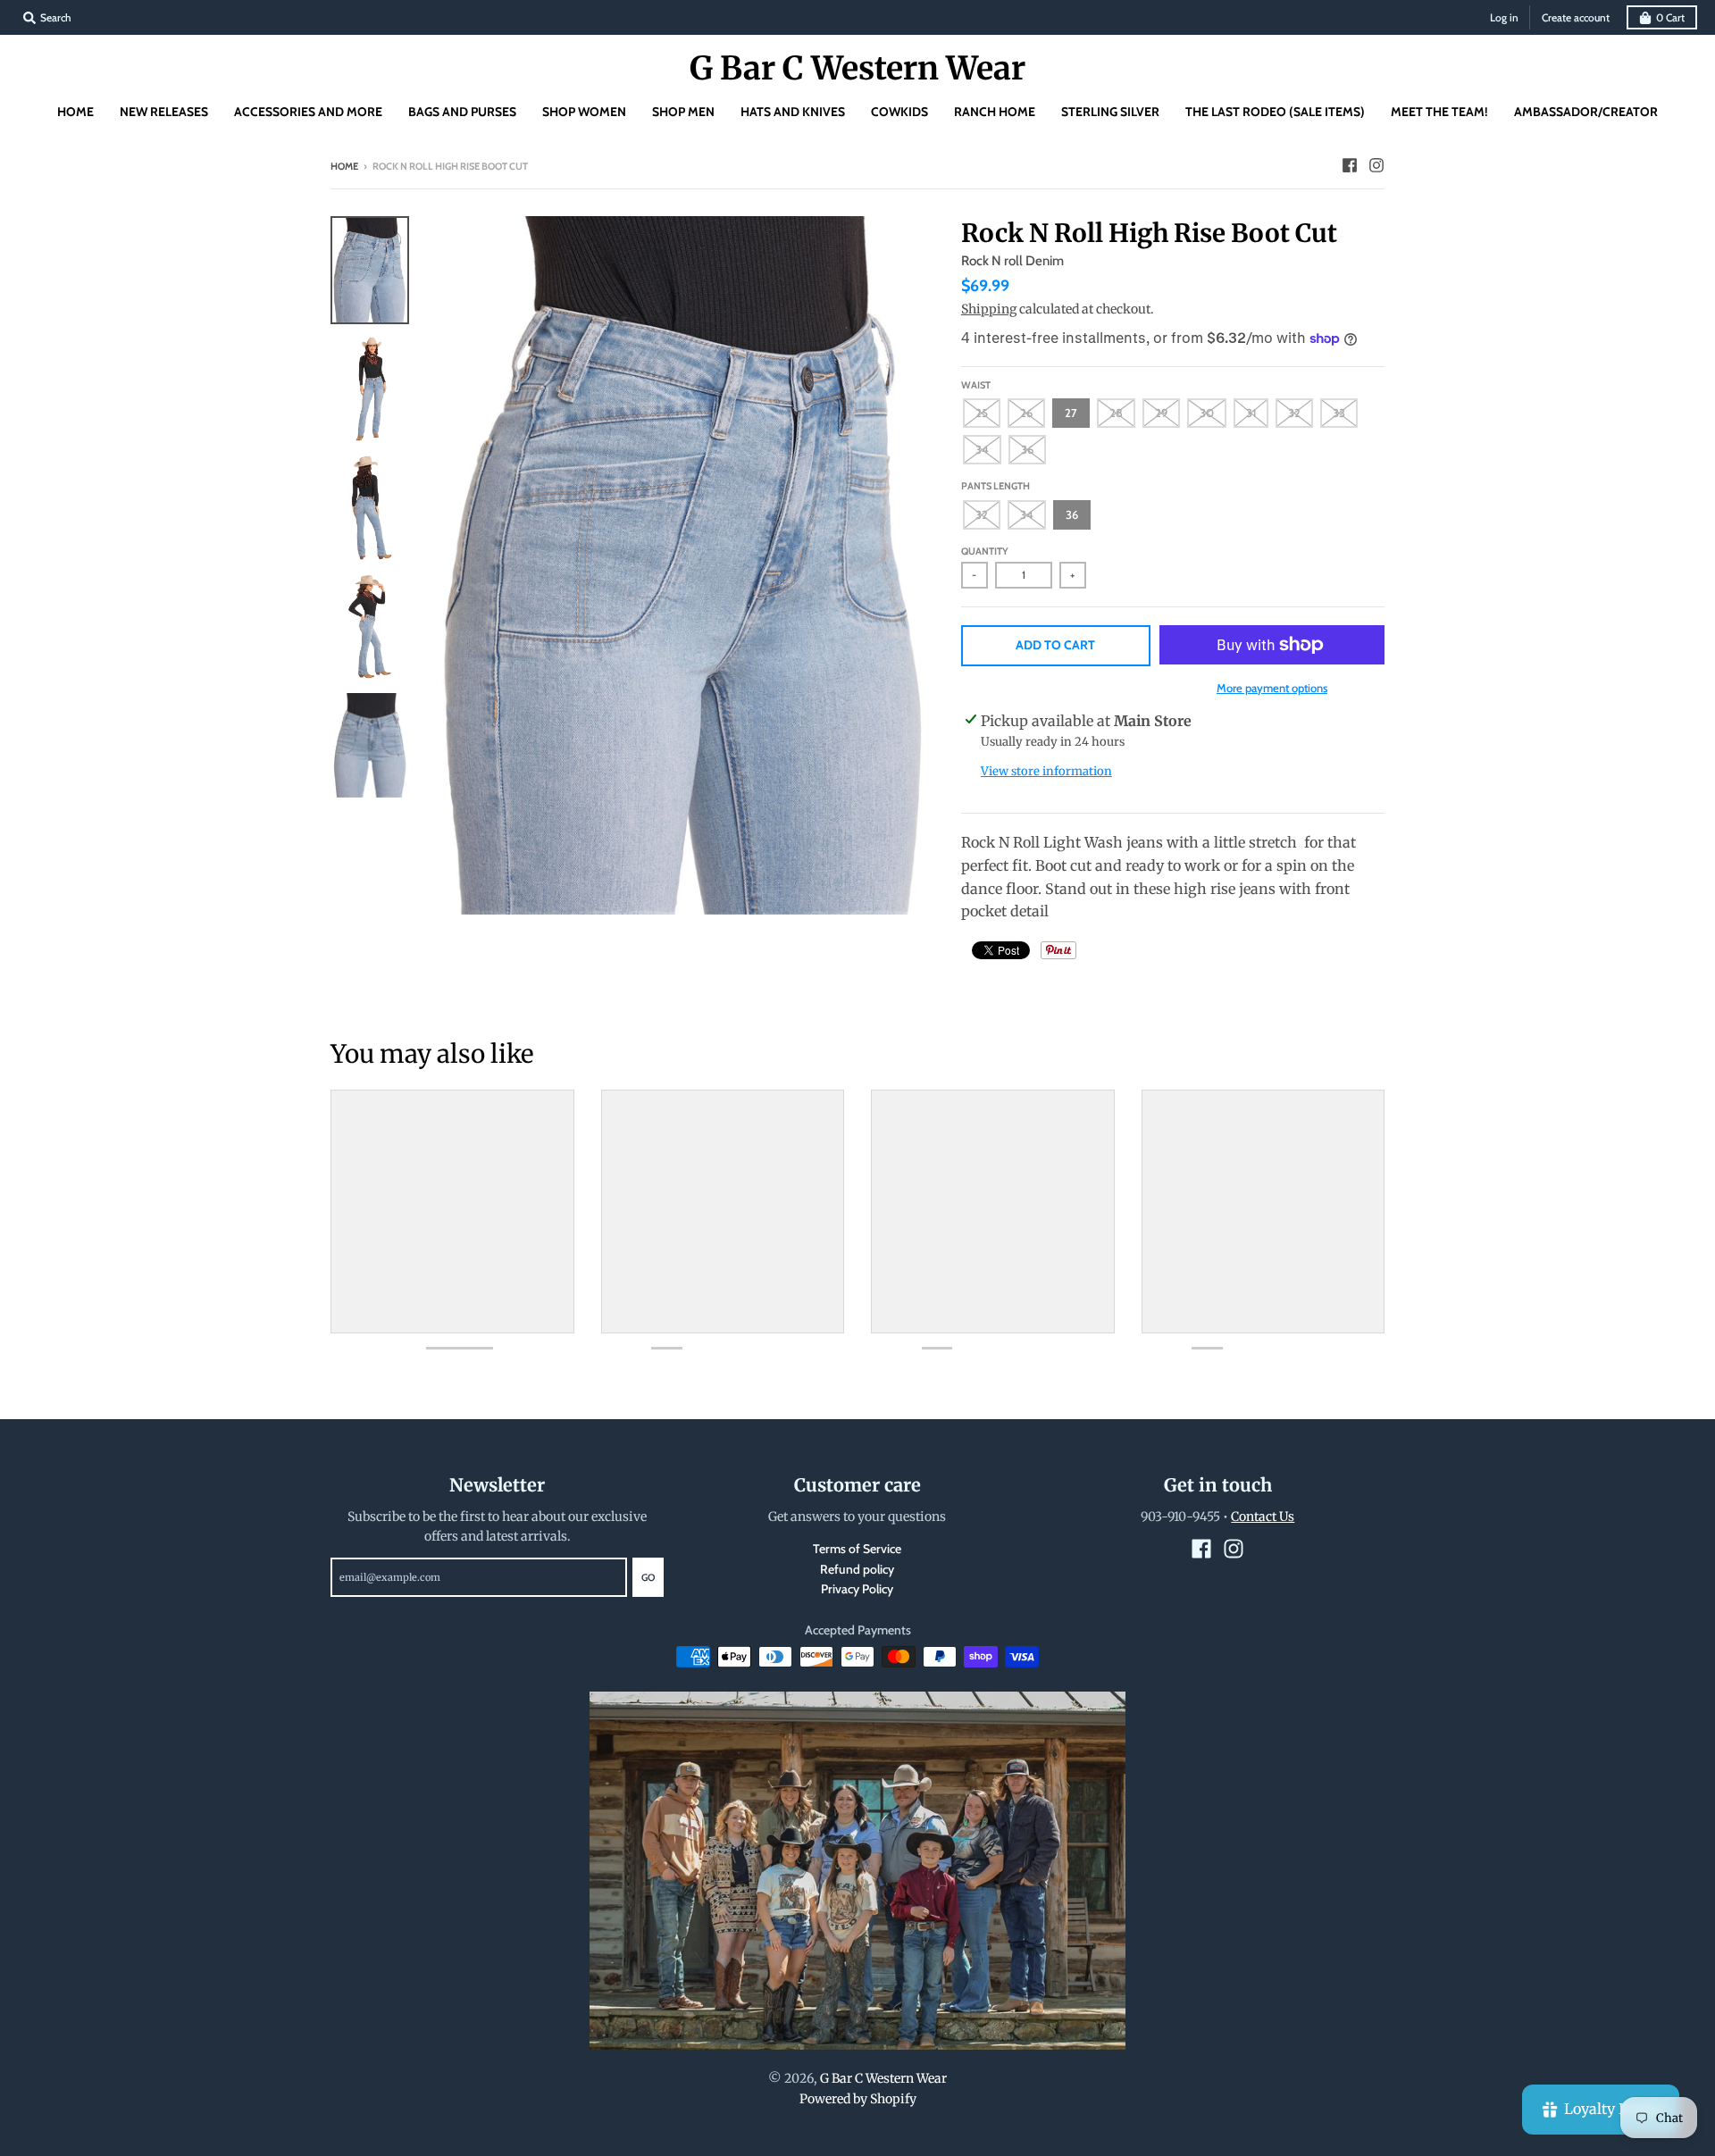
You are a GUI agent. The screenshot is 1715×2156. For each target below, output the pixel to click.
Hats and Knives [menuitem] (793, 112)
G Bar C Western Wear (857, 69)
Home (344, 166)
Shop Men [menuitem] (683, 112)
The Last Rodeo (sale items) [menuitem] (1275, 112)
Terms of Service (857, 1549)
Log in (1504, 17)
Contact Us (1263, 1517)
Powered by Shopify (858, 2099)
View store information (1046, 771)
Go (648, 1577)
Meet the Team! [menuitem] (1439, 112)
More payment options (1272, 688)
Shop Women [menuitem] (584, 112)
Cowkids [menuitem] (899, 112)
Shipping (989, 309)
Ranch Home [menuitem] (995, 112)
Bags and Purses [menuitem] (462, 112)
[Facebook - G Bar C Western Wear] (1350, 165)
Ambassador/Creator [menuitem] (1586, 112)
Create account (1576, 17)
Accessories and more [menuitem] (308, 112)
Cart (1670, 17)
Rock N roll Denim (1012, 261)
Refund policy (857, 1569)
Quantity (985, 551)
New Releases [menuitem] (164, 112)
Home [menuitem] (75, 112)
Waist (976, 385)
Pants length (996, 486)
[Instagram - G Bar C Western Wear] (1376, 165)
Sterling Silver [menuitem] (1110, 112)
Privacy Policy (857, 1589)
